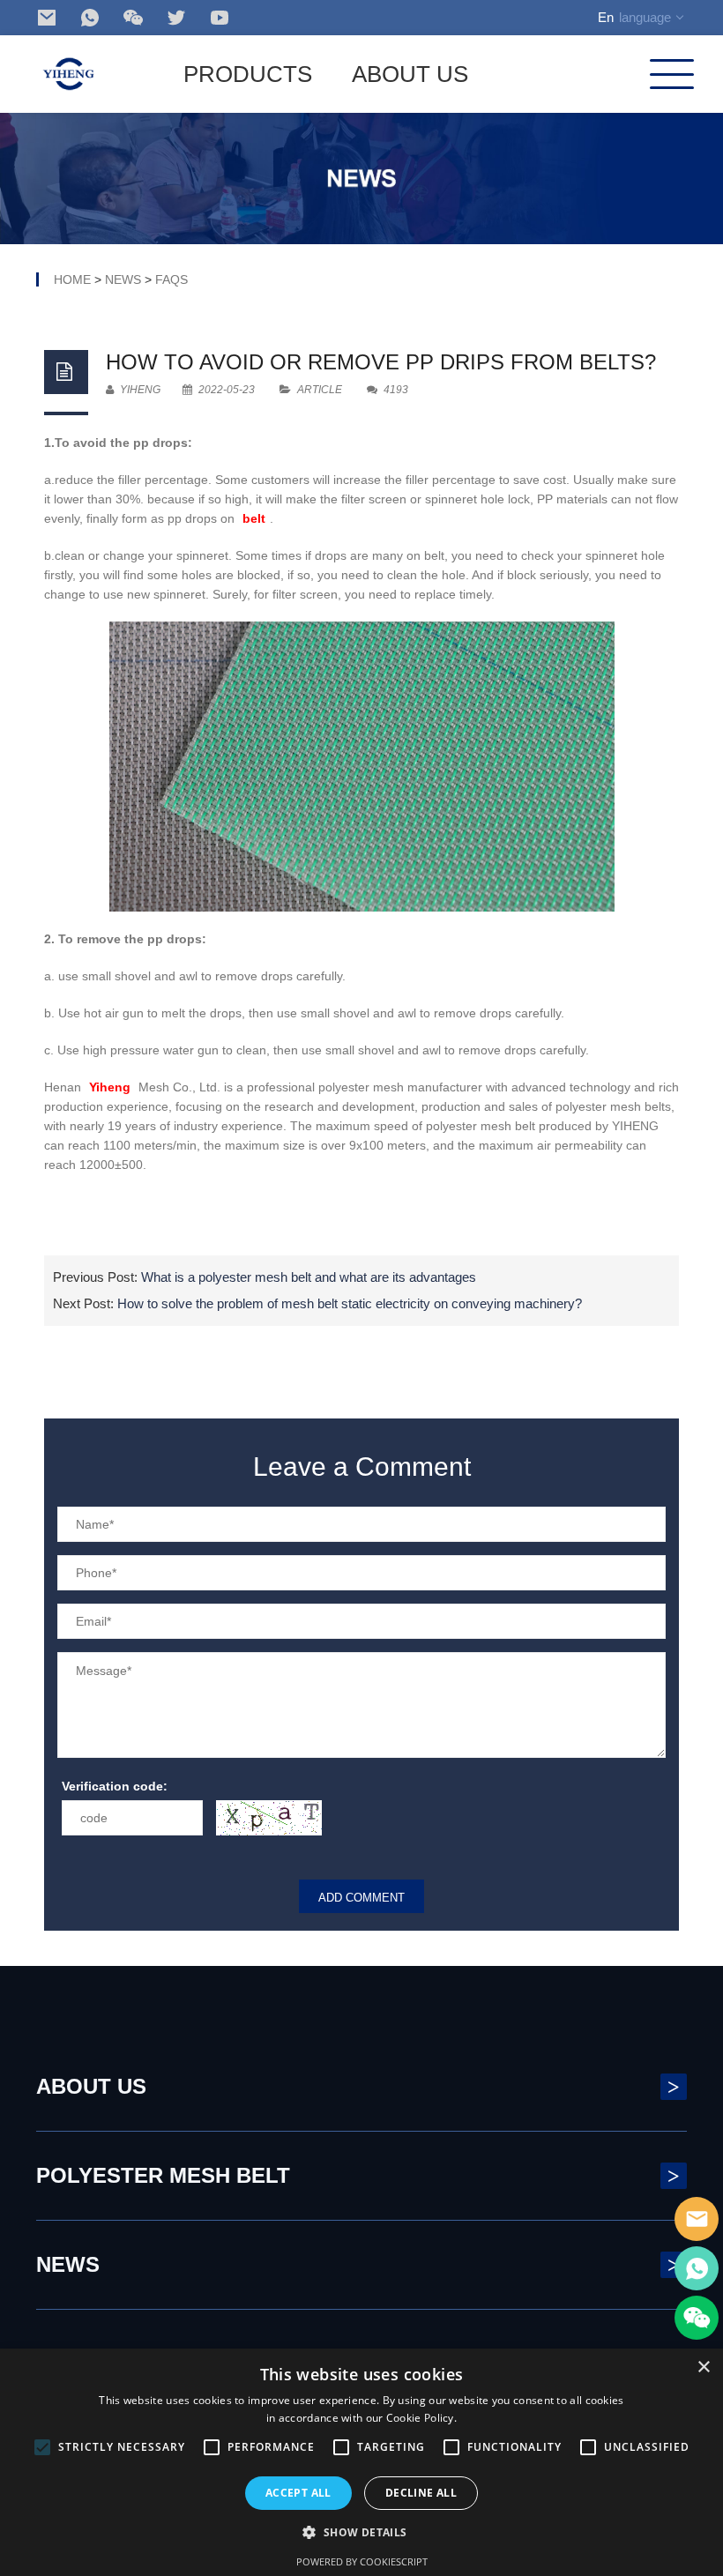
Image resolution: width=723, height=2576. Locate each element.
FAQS (171, 279)
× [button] (703, 2368)
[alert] (361, 2462)
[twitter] (176, 18)
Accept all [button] (298, 2493)
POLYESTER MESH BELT (358, 2175)
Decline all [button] (421, 2493)
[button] (361, 2533)
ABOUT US (410, 74)
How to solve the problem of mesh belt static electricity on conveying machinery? (350, 1303)
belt (254, 518)
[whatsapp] (90, 18)
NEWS (123, 279)
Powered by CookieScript (362, 2561)
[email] (47, 18)
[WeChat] (133, 18)
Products (248, 74)
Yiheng (110, 1087)
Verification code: (115, 1786)
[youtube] (220, 18)
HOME (72, 279)
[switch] (269, 1818)
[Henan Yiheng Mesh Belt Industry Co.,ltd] (69, 74)
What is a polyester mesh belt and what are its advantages (309, 1277)
